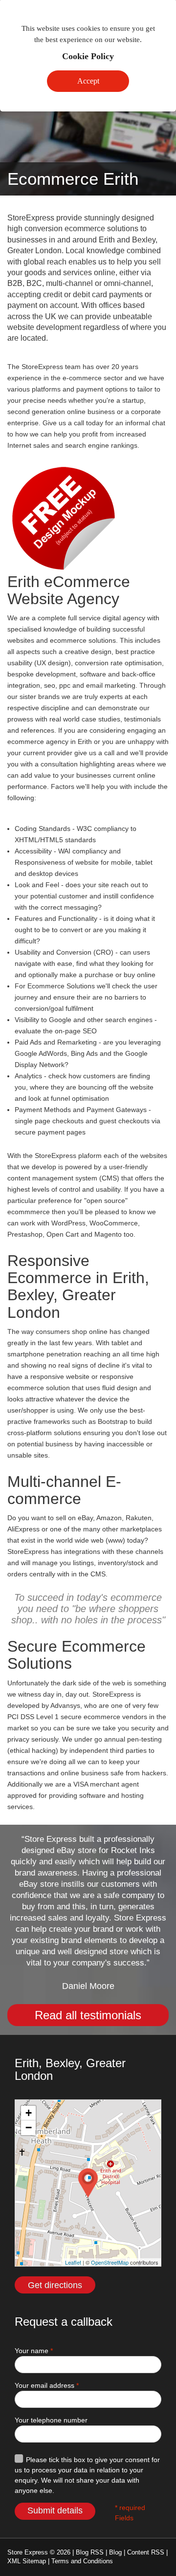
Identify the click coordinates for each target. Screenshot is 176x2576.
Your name (34, 2351)
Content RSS (146, 2552)
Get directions (55, 2285)
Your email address (47, 2385)
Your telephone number (51, 2420)
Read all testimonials (88, 2015)
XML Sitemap (27, 2561)
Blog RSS (90, 2552)
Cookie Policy (88, 56)
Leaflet (73, 2262)
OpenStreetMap (110, 2262)
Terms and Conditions (82, 2561)
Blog (115, 2552)
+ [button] (29, 2113)
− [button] (29, 2128)
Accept (88, 81)
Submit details (55, 2511)
